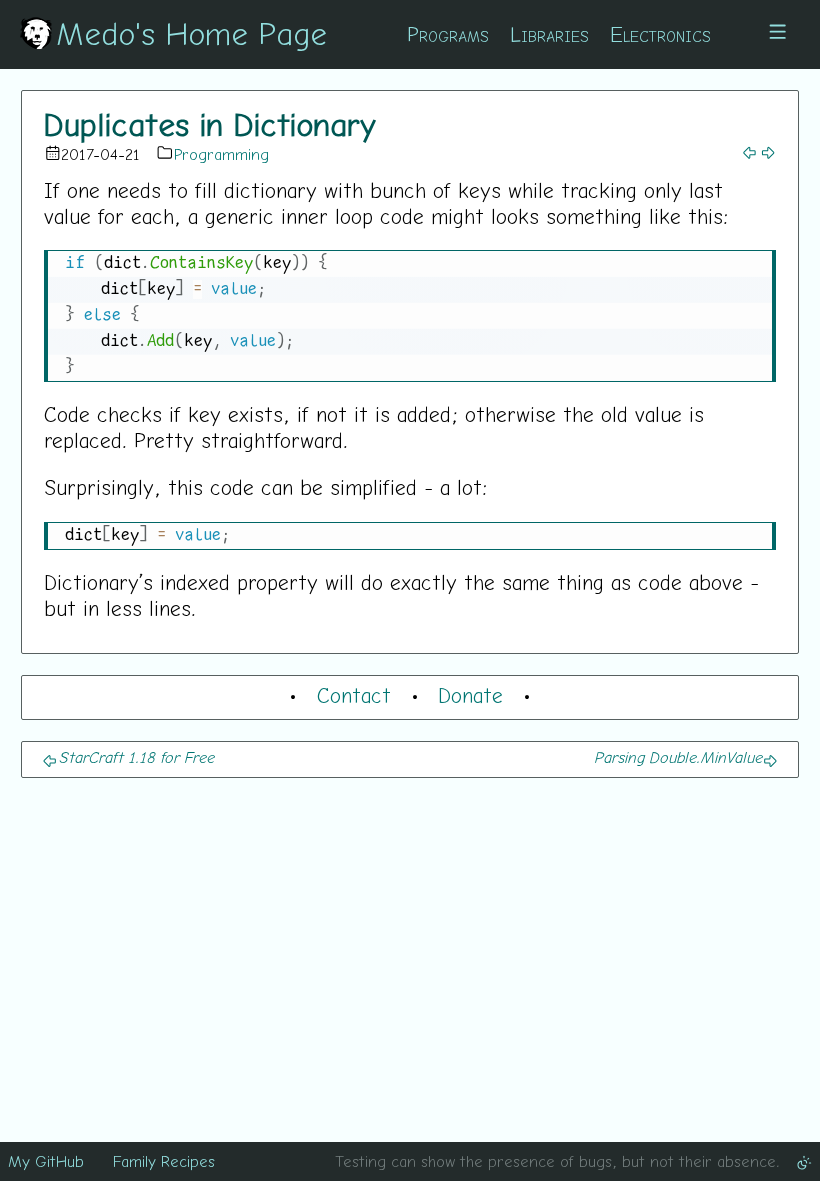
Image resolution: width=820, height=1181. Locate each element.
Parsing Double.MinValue (678, 757)
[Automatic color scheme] (804, 1161)
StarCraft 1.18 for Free (136, 757)
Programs (448, 34)
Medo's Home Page (191, 33)
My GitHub (46, 1161)
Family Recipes (164, 1161)
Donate (470, 695)
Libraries (549, 34)
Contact (354, 695)
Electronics (660, 34)
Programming (221, 154)
